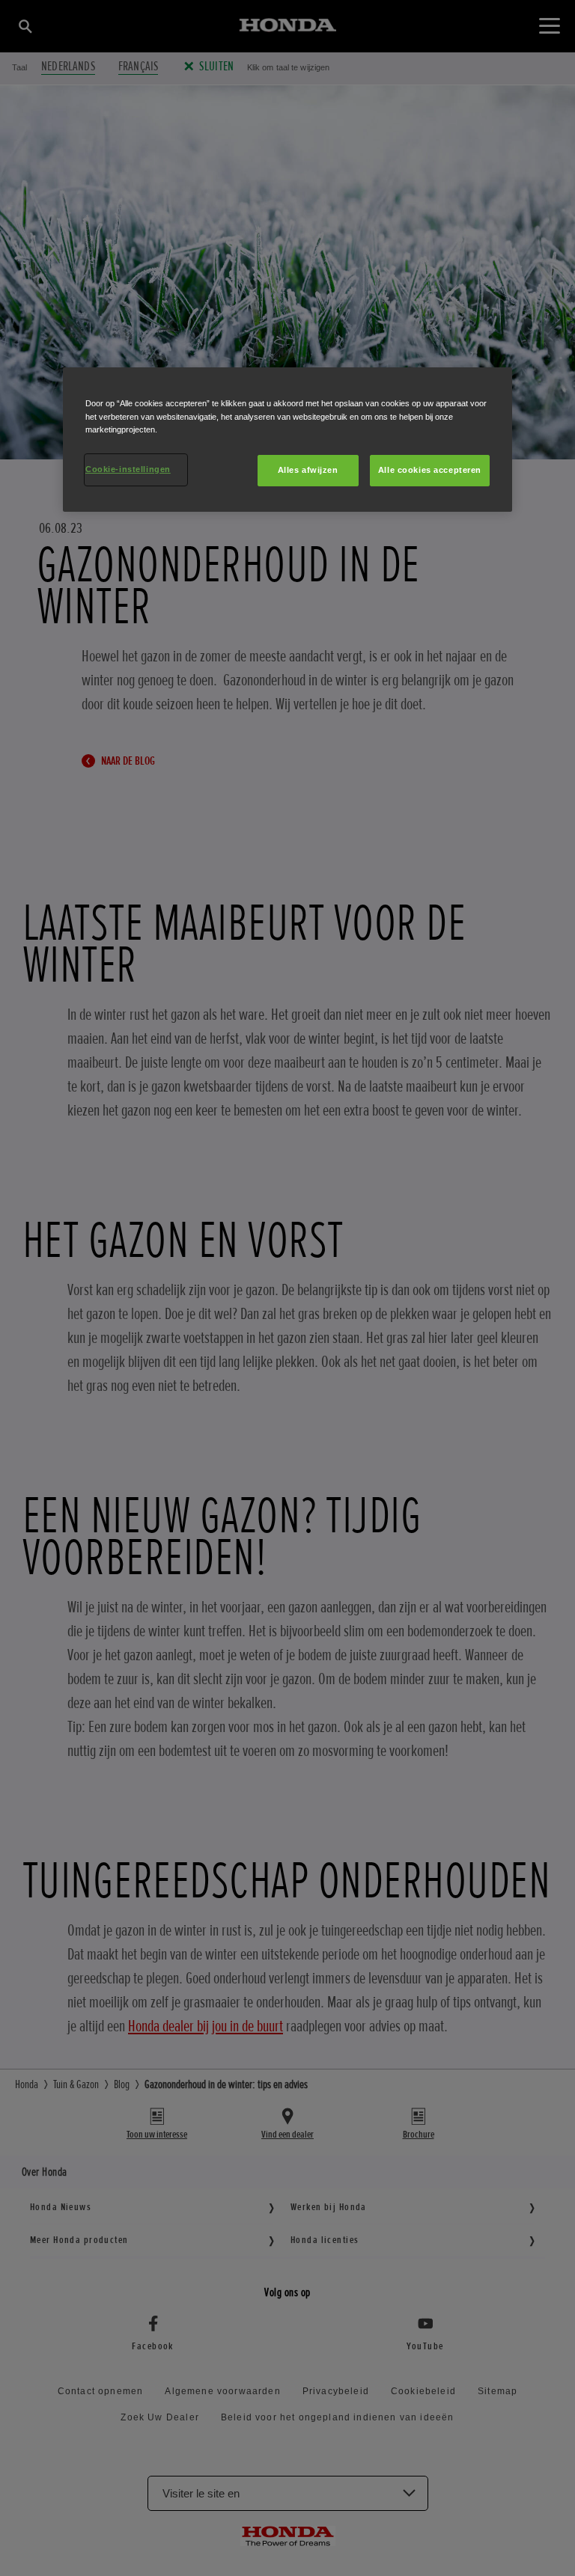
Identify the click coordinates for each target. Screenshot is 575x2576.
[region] (287, 439)
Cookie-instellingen (128, 469)
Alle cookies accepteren (430, 470)
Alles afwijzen (308, 470)
